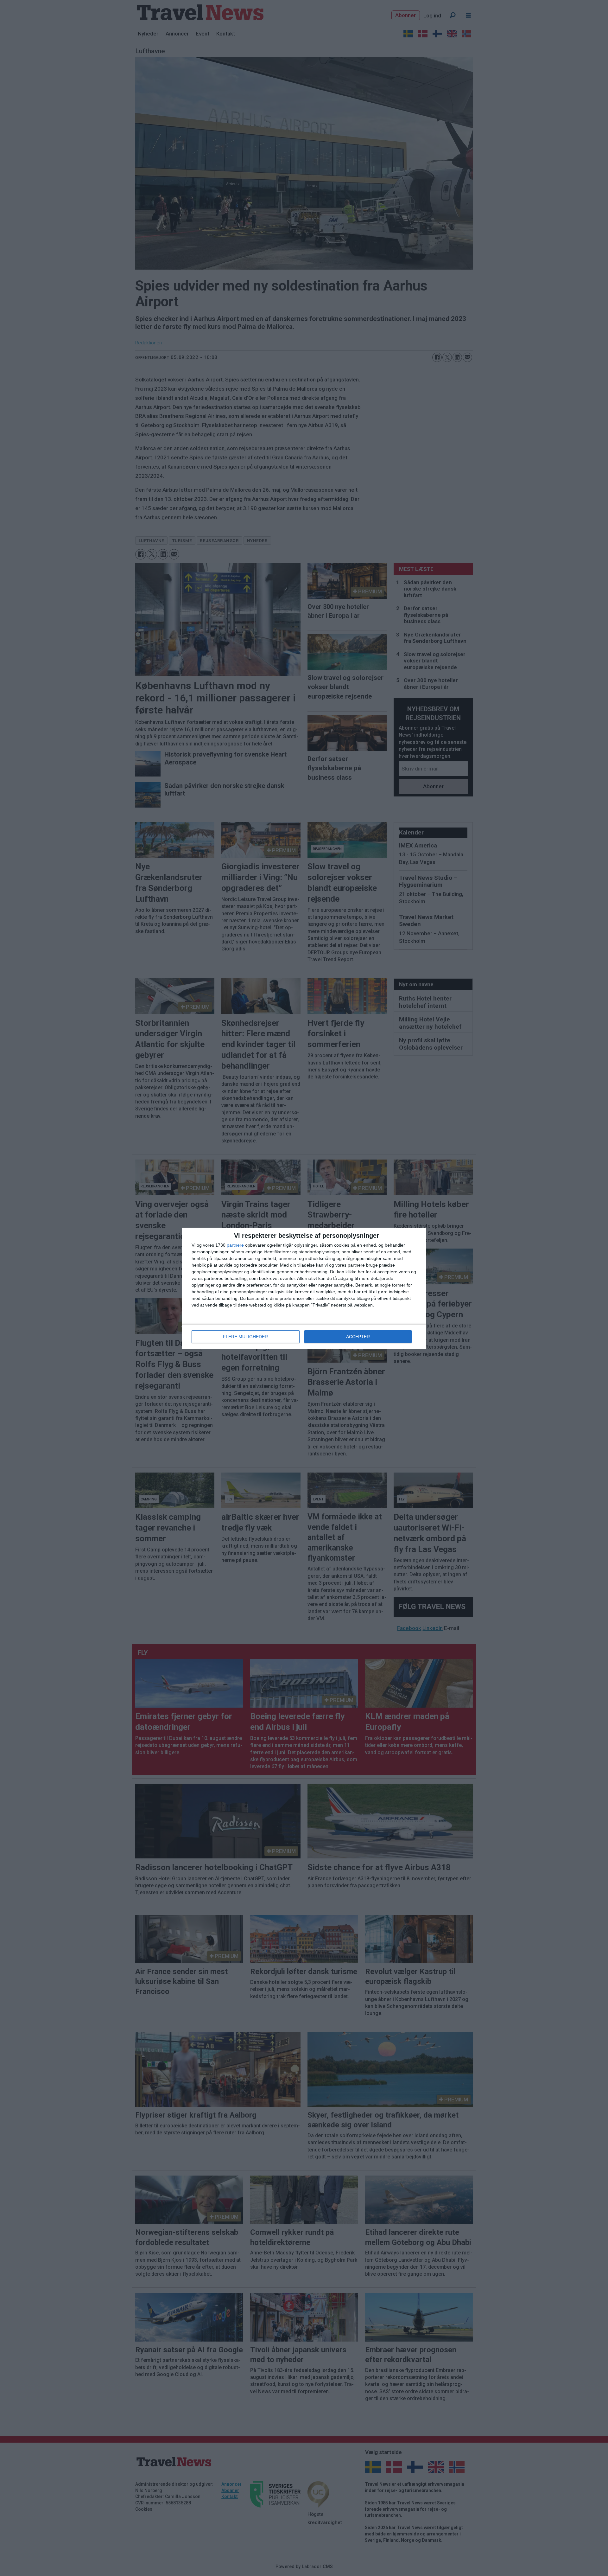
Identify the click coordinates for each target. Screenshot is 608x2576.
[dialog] (304, 1288)
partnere (235, 1245)
